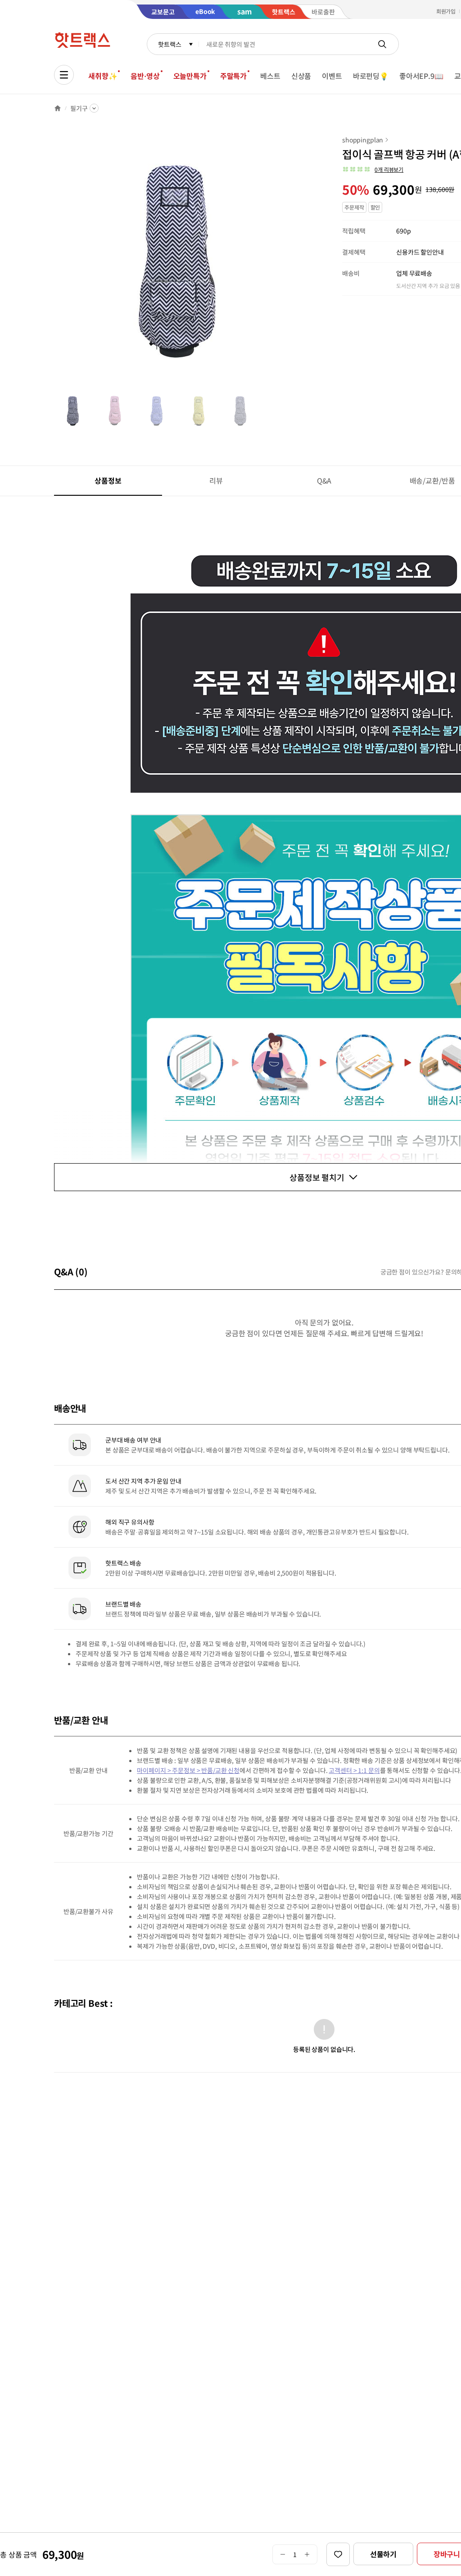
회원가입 (446, 11)
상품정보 (108, 480)
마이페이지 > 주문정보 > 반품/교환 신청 (188, 1770)
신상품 (301, 76)
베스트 (270, 76)
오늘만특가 (190, 76)
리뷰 (216, 480)
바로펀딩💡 (371, 76)
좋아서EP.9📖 (421, 76)
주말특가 (233, 76)
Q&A (324, 480)
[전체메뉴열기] (64, 75)
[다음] (304, 263)
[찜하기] (338, 2554)
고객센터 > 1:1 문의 (354, 1770)
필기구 (79, 108)
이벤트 (332, 76)
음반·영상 (145, 76)
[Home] (58, 108)
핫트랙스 (169, 44)
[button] (373, 169)
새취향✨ (103, 76)
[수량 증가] (307, 2554)
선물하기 (383, 2554)
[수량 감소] (282, 2554)
